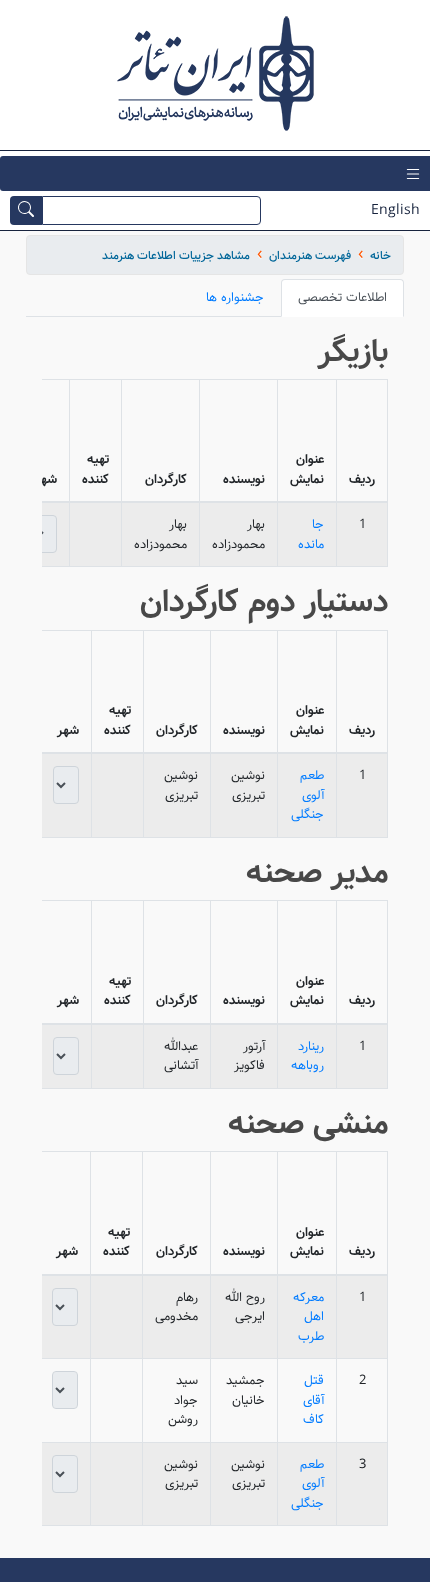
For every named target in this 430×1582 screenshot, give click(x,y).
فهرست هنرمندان (310, 255)
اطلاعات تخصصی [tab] (342, 297)
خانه (380, 255)
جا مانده (311, 534)
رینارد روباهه (307, 1056)
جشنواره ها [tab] (235, 297)
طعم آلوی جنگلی (307, 795)
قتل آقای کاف (313, 1400)
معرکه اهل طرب (308, 1317)
